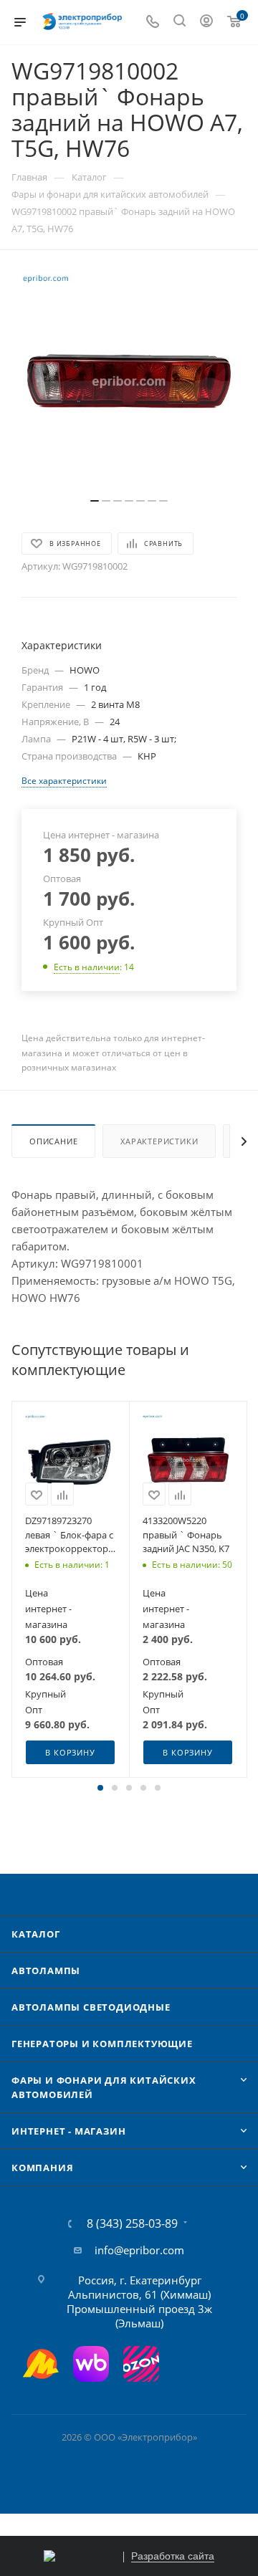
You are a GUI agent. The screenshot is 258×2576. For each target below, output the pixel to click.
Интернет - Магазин (68, 2131)
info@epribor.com (139, 2250)
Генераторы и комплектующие (102, 2044)
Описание (53, 1141)
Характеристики (159, 1141)
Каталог (36, 1934)
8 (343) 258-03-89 (132, 2223)
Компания (42, 2168)
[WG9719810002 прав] (129, 381)
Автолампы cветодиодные (91, 2007)
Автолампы (46, 1971)
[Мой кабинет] (206, 22)
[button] (100, 1788)
